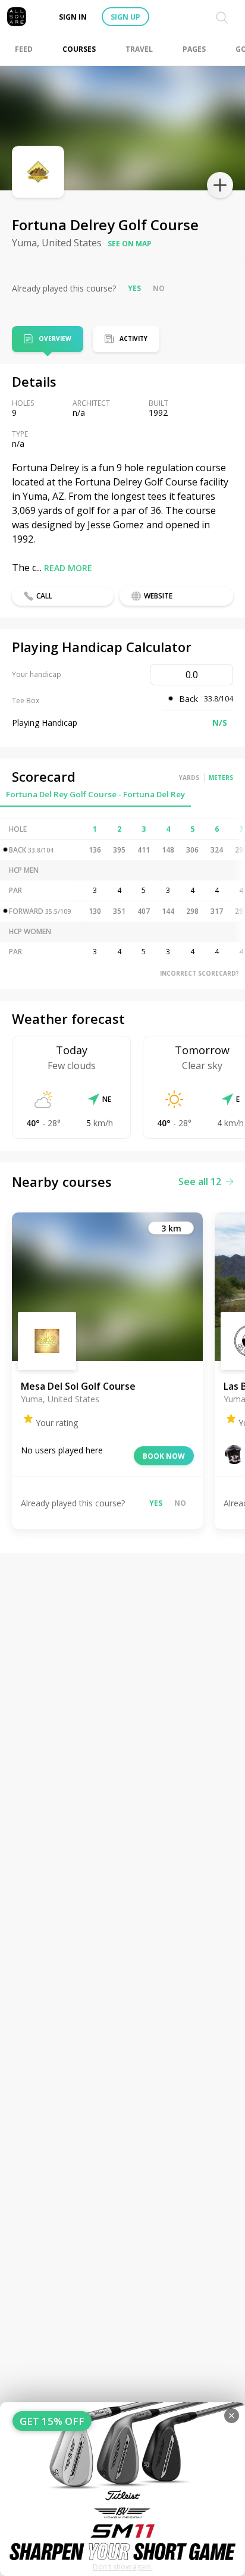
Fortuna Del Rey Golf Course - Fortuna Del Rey (95, 794)
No (159, 288)
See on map (130, 244)
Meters (221, 778)
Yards (189, 778)
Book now (164, 1456)
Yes (134, 288)
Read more (68, 568)
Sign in (73, 17)
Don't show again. (123, 2567)
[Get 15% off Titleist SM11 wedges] (122, 2489)
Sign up (125, 17)
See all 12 (200, 1182)
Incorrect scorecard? (200, 973)
